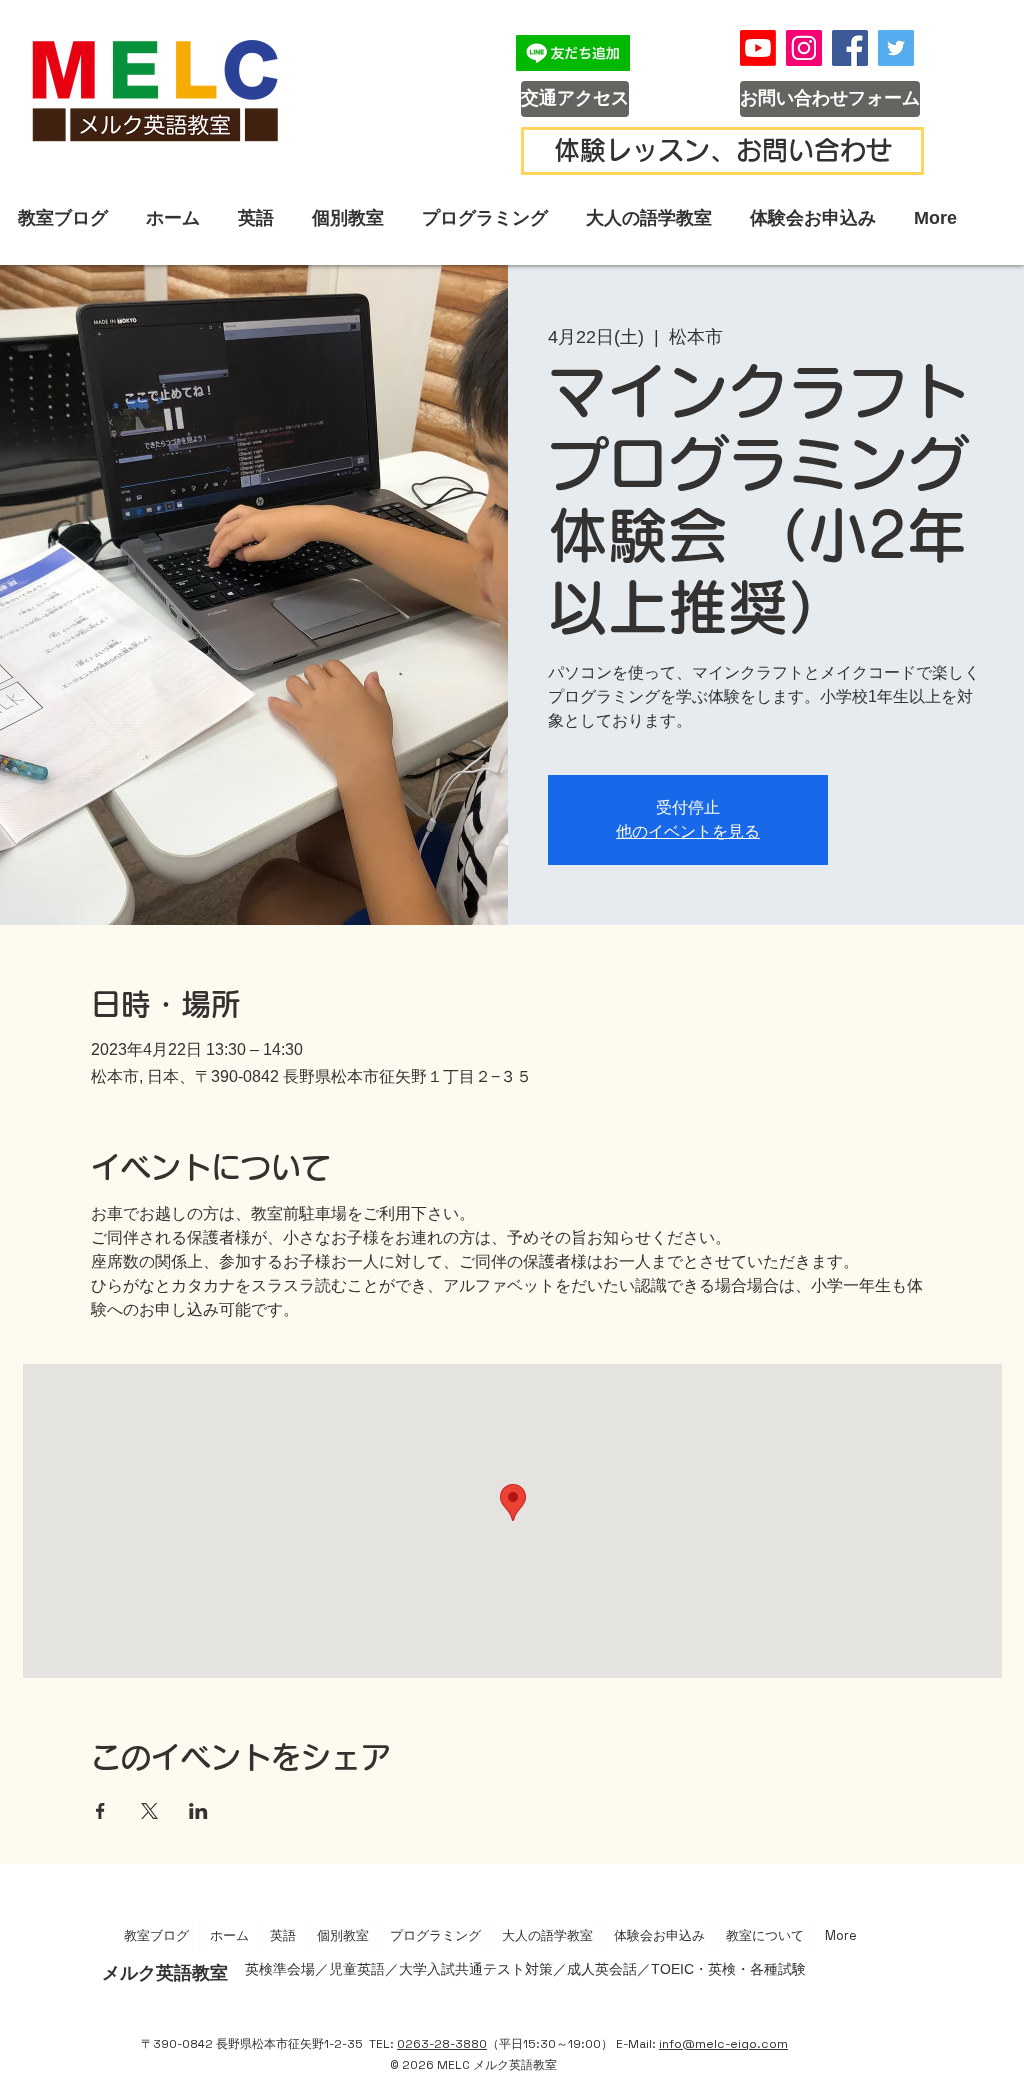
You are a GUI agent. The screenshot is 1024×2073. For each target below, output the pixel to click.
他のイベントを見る (688, 831)
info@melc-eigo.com (723, 2044)
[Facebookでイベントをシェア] (100, 1811)
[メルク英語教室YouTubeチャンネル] (758, 48)
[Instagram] (804, 48)
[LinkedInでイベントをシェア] (198, 1811)
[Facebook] (850, 48)
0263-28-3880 (442, 2044)
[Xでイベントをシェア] (149, 1811)
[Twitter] (896, 48)
